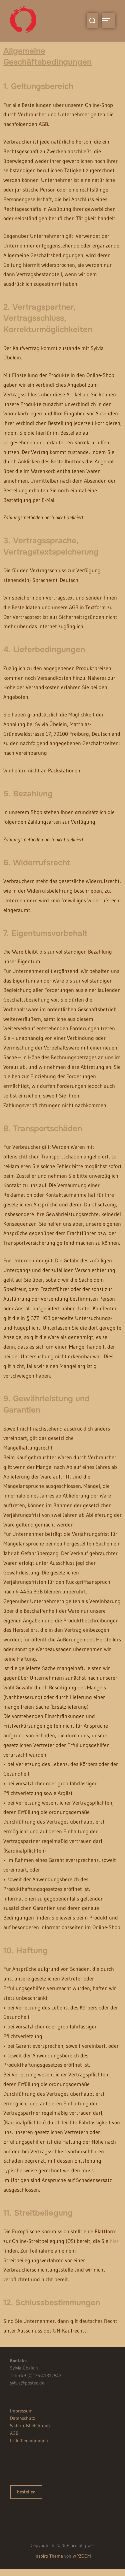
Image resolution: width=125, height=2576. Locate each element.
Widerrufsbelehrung (30, 2425)
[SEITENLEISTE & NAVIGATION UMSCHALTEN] (108, 21)
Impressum (21, 2411)
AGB (14, 2433)
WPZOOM (82, 2556)
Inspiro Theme (49, 2556)
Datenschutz (22, 2418)
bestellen (26, 2492)
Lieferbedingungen (29, 2440)
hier (114, 2241)
